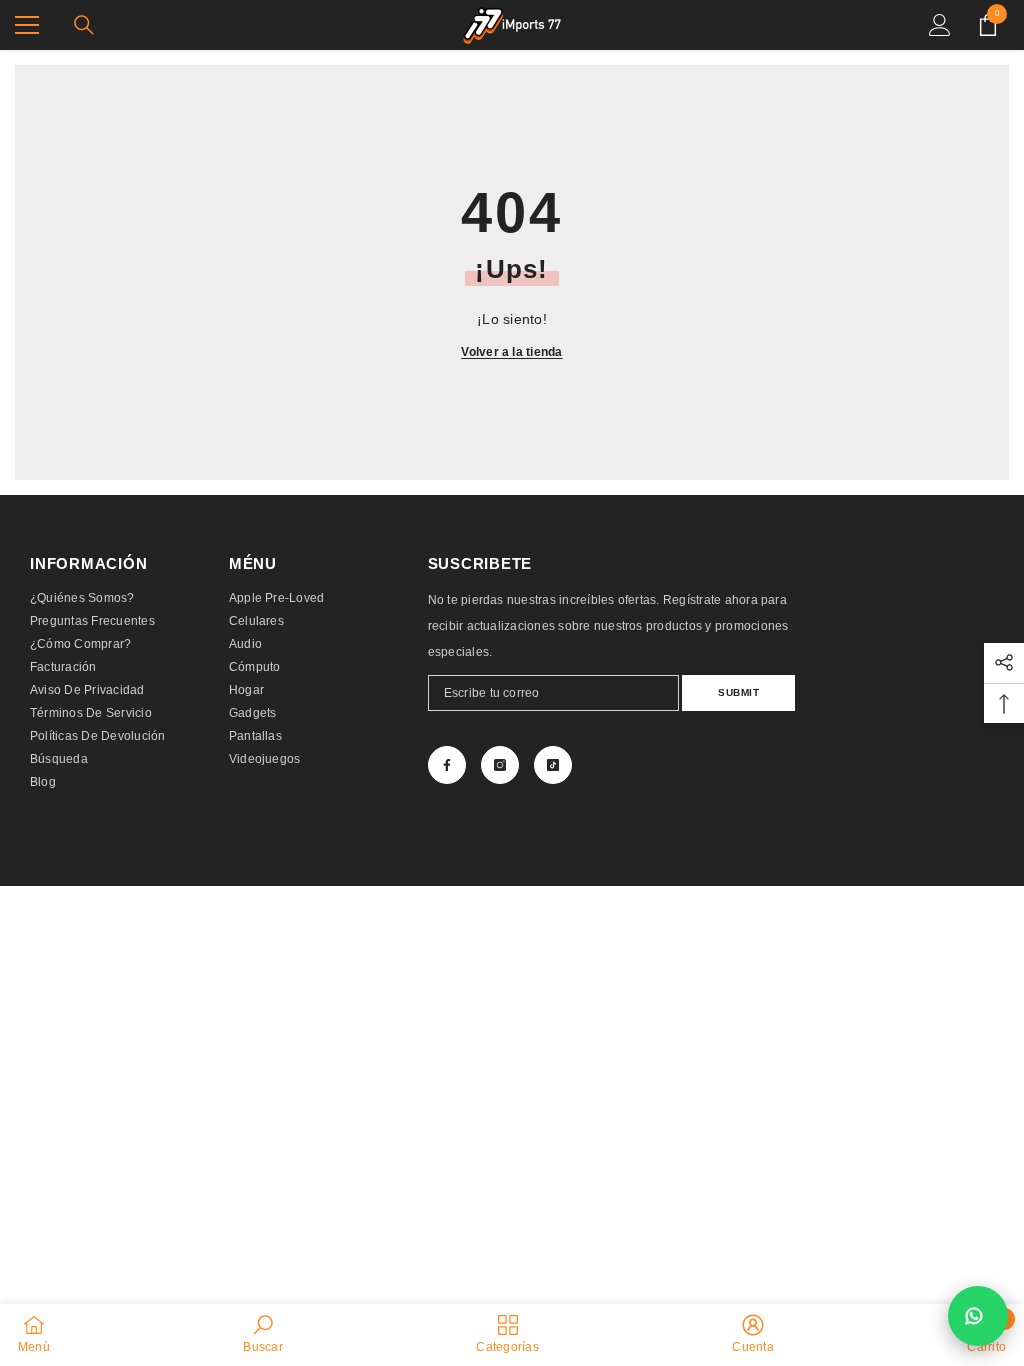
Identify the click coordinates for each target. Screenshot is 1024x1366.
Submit (738, 692)
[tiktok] (553, 765)
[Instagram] (500, 765)
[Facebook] (447, 765)
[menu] (27, 25)
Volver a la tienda (511, 352)
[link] (262, 1334)
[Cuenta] (940, 25)
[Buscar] (84, 25)
